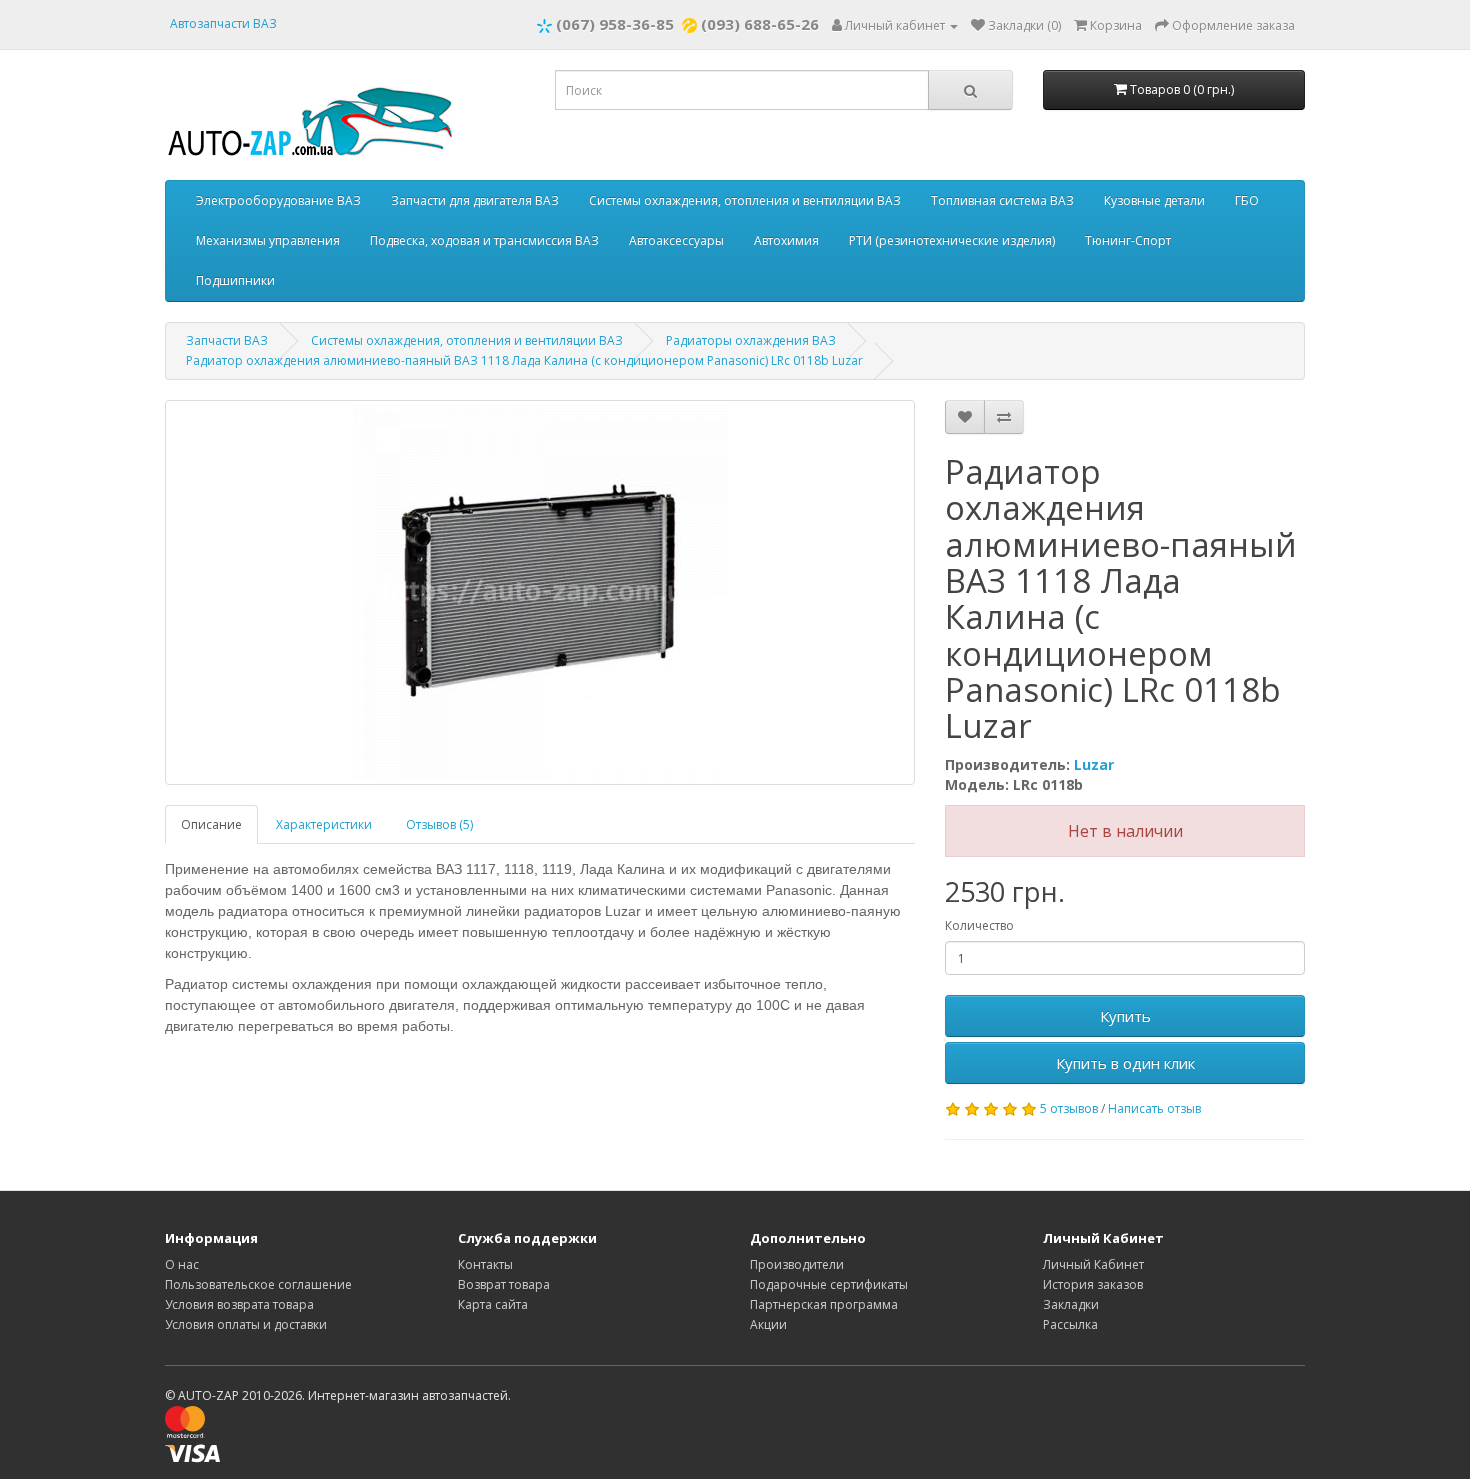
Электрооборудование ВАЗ (278, 200)
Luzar (1094, 764)
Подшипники (235, 280)
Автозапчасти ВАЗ (223, 23)
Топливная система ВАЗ (1002, 200)
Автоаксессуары (676, 240)
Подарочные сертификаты (829, 1284)
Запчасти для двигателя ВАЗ (475, 200)
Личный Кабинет (1093, 1264)
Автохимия (786, 240)
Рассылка (1070, 1324)
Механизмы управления (268, 240)
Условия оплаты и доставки (246, 1324)
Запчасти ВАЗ (227, 340)
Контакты (485, 1264)
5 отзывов (1069, 1108)
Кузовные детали (1154, 200)
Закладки (1071, 1304)
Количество (979, 925)
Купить (1125, 1016)
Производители (797, 1264)
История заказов (1093, 1284)
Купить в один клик (1125, 1063)
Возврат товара (504, 1284)
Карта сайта (493, 1304)
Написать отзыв (1154, 1108)
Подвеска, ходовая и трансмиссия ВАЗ (484, 240)
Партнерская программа (824, 1304)
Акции (768, 1324)
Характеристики (324, 824)
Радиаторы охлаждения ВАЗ (751, 340)
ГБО (1247, 200)
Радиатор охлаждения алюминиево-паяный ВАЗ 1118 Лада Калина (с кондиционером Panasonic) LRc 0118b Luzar (524, 360)
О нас (182, 1264)
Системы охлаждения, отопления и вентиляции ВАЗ (745, 200)
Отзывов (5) (439, 824)
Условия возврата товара (239, 1304)
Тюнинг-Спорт (1128, 240)
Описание (211, 824)
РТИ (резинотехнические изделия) (952, 240)
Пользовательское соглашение (258, 1284)
